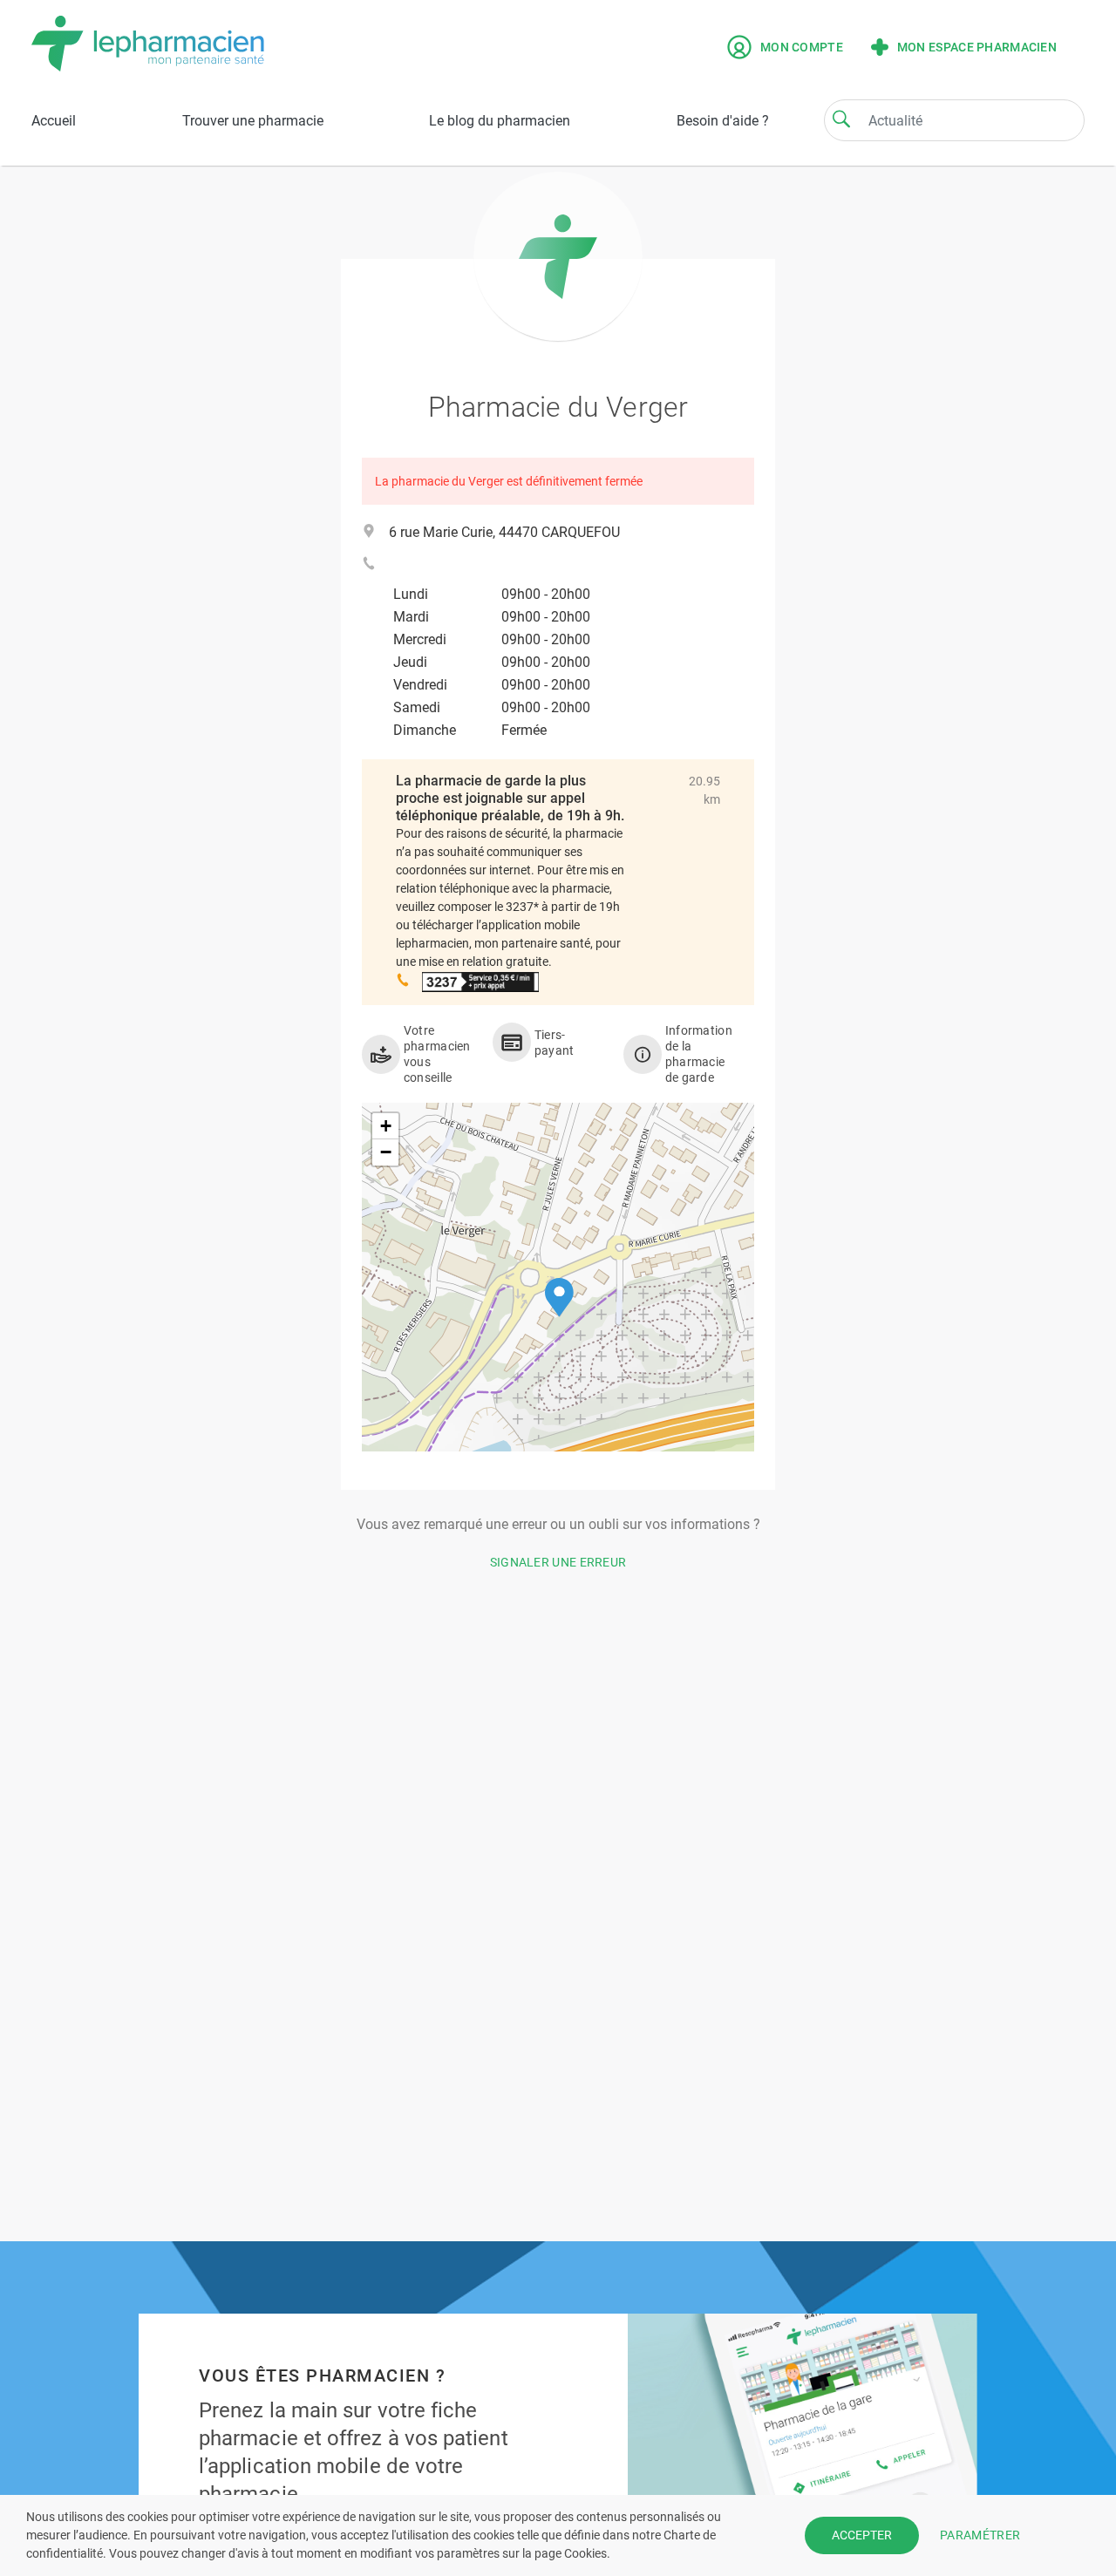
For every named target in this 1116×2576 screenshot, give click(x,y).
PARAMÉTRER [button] (980, 2535)
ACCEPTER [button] (862, 2535)
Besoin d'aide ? (723, 121)
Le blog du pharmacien (500, 121)
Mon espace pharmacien (977, 47)
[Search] (841, 119)
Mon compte (802, 47)
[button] (559, 1298)
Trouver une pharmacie (253, 121)
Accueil (54, 121)
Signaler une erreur (558, 1562)
